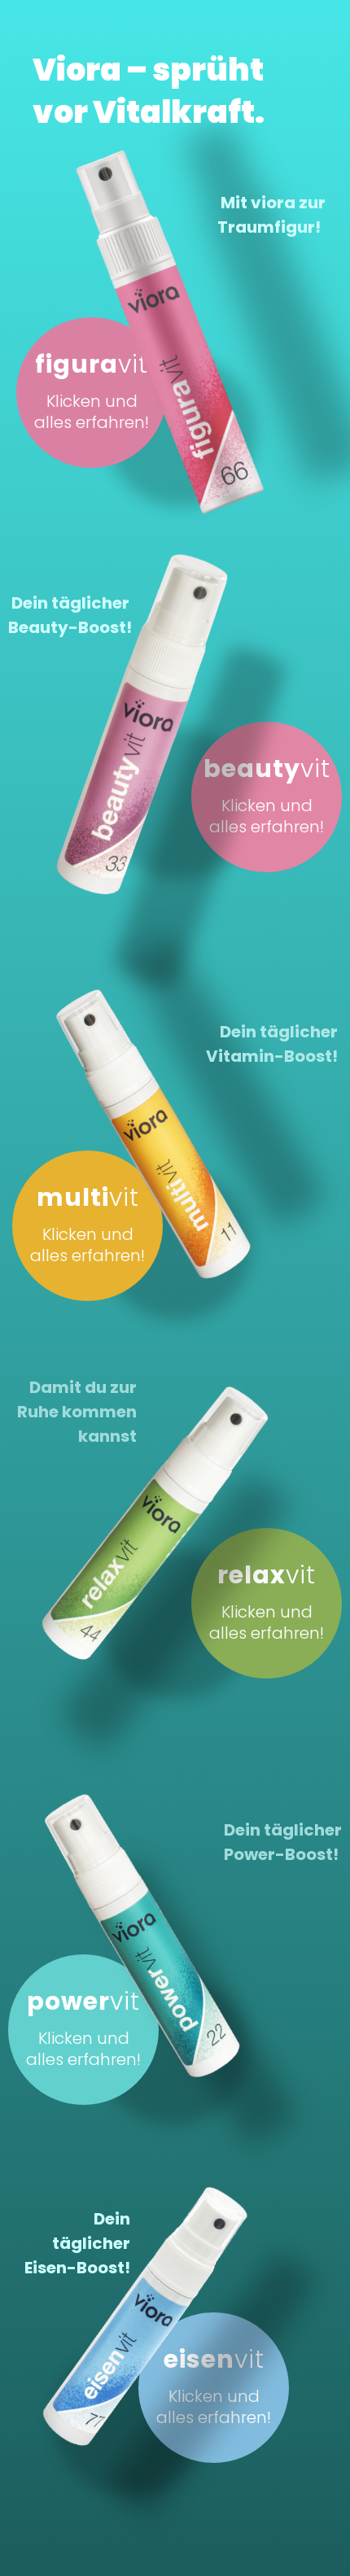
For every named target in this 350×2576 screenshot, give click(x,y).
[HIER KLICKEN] (107, 704)
